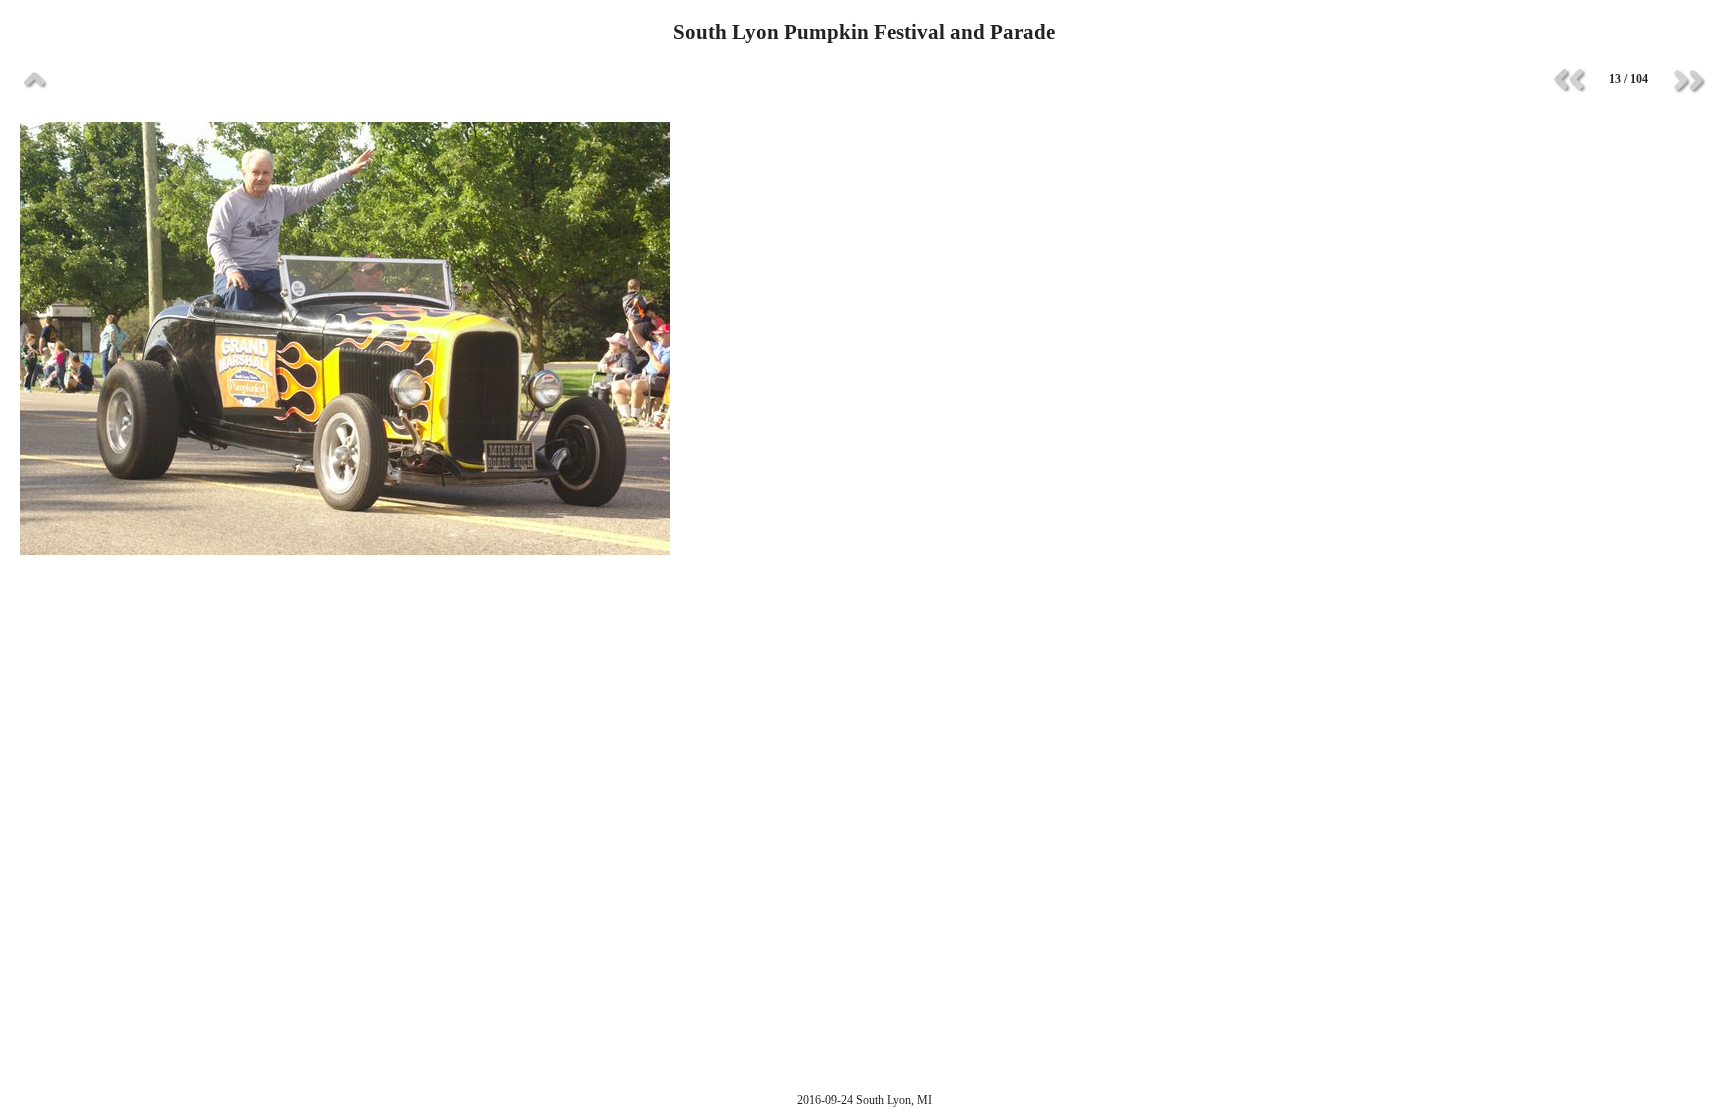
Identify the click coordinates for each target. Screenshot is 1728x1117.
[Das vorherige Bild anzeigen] (1569, 80)
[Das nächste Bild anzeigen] (1688, 80)
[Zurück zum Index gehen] (35, 80)
